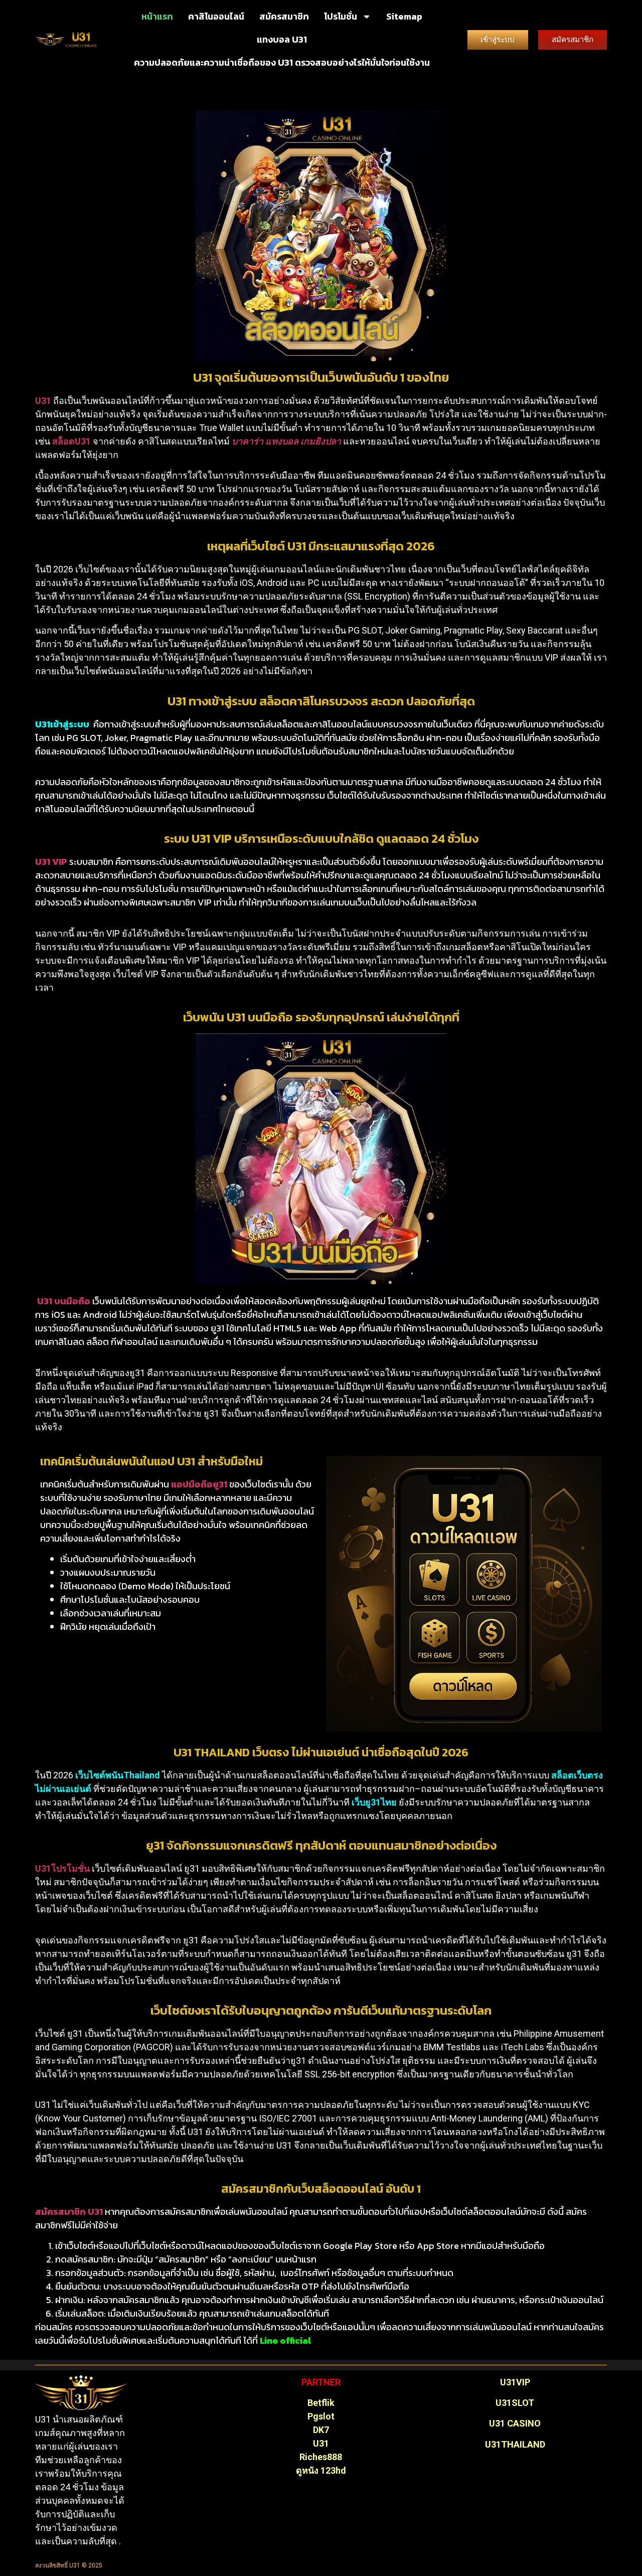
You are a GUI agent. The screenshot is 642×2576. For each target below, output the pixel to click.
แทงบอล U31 (282, 39)
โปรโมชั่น (341, 16)
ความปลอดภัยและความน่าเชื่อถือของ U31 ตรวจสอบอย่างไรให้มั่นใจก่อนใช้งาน (282, 62)
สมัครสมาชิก (284, 16)
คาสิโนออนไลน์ (216, 16)
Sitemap (404, 16)
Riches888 (321, 2457)
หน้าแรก (157, 16)
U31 (321, 2443)
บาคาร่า (248, 441)
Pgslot (321, 2416)
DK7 (321, 2430)
